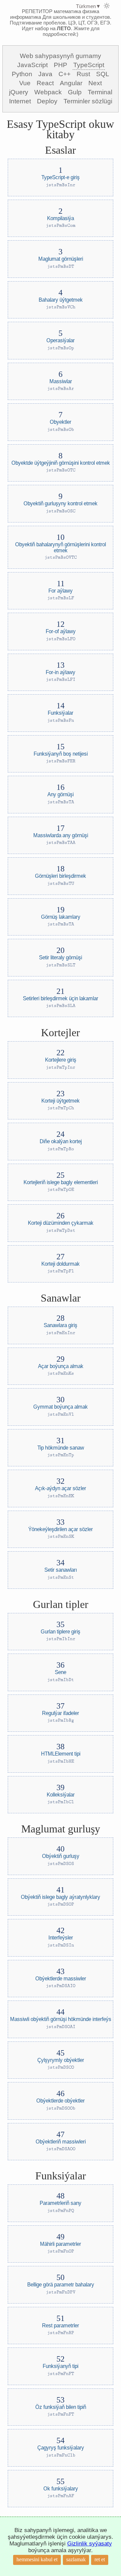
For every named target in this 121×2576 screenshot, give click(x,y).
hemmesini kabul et (37, 2559)
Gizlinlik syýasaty (90, 2544)
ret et (100, 2559)
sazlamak (76, 2559)
